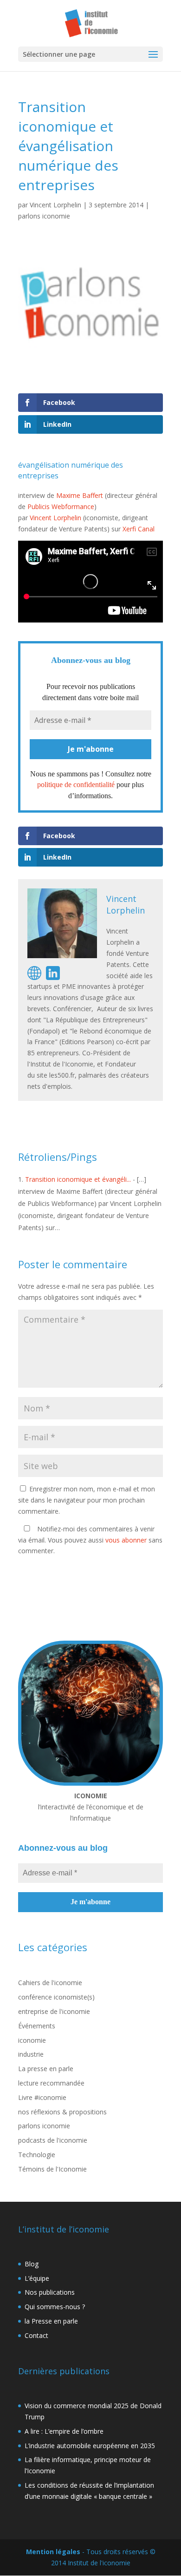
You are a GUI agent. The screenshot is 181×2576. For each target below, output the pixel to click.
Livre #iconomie (42, 2097)
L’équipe (37, 2278)
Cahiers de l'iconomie (50, 1983)
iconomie (32, 2040)
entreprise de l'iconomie (54, 2011)
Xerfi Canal (139, 529)
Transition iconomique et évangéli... (78, 1179)
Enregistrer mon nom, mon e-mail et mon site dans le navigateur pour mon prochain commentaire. (87, 1500)
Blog (32, 2264)
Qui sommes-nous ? (55, 2307)
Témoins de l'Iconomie (52, 2169)
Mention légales (53, 2552)
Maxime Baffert (80, 495)
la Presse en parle (51, 2321)
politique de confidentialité (76, 785)
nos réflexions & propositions (62, 2112)
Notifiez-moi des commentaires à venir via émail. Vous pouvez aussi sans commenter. (90, 1540)
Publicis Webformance (61, 507)
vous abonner (126, 1540)
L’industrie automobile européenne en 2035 (90, 2446)
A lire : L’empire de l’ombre (64, 2431)
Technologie (37, 2155)
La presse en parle (46, 2069)
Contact (36, 2335)
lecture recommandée (51, 2083)
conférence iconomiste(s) (56, 1997)
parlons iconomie (44, 216)
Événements (37, 2026)
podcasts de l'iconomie (53, 2140)
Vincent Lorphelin (55, 205)
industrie (31, 2054)
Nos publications (50, 2292)
